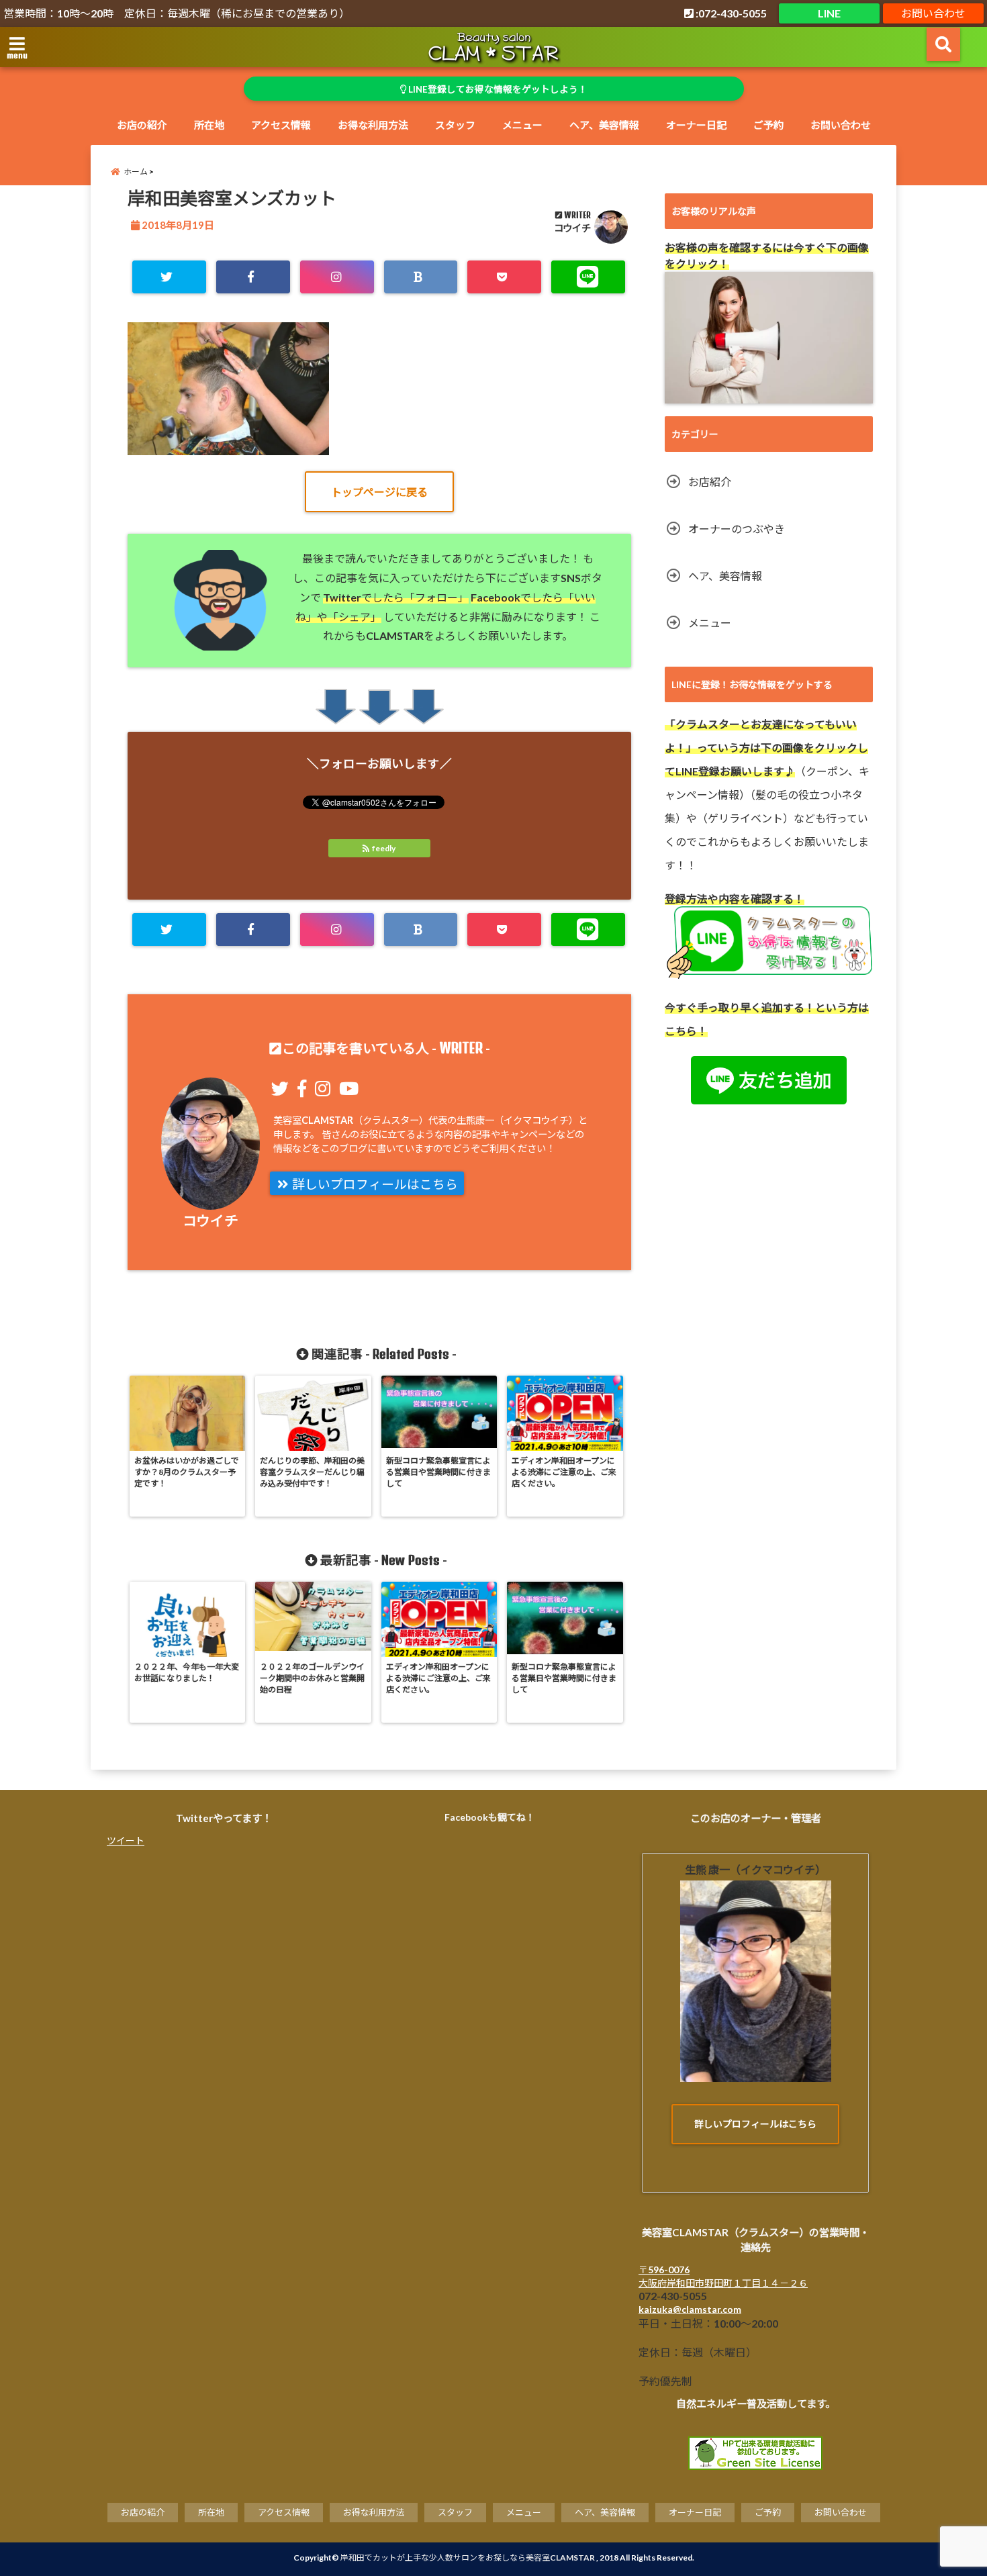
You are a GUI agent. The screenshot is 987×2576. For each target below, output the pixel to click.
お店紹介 (710, 482)
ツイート (126, 1841)
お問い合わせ (933, 13)
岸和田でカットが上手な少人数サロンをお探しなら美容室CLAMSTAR (468, 2558)
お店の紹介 (142, 125)
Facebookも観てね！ (490, 1817)
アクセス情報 (281, 125)
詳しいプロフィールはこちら (374, 1184)
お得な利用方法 (373, 125)
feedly (384, 848)
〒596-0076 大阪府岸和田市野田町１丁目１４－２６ (723, 2276)
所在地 (209, 125)
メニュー (522, 125)
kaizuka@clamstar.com (690, 2309)
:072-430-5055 (730, 13)
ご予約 (768, 125)
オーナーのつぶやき (737, 529)
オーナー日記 (696, 125)
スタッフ (455, 125)
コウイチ (572, 228)
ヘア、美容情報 (604, 125)
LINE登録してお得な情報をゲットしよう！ (497, 89)
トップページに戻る (379, 492)
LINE (829, 13)
